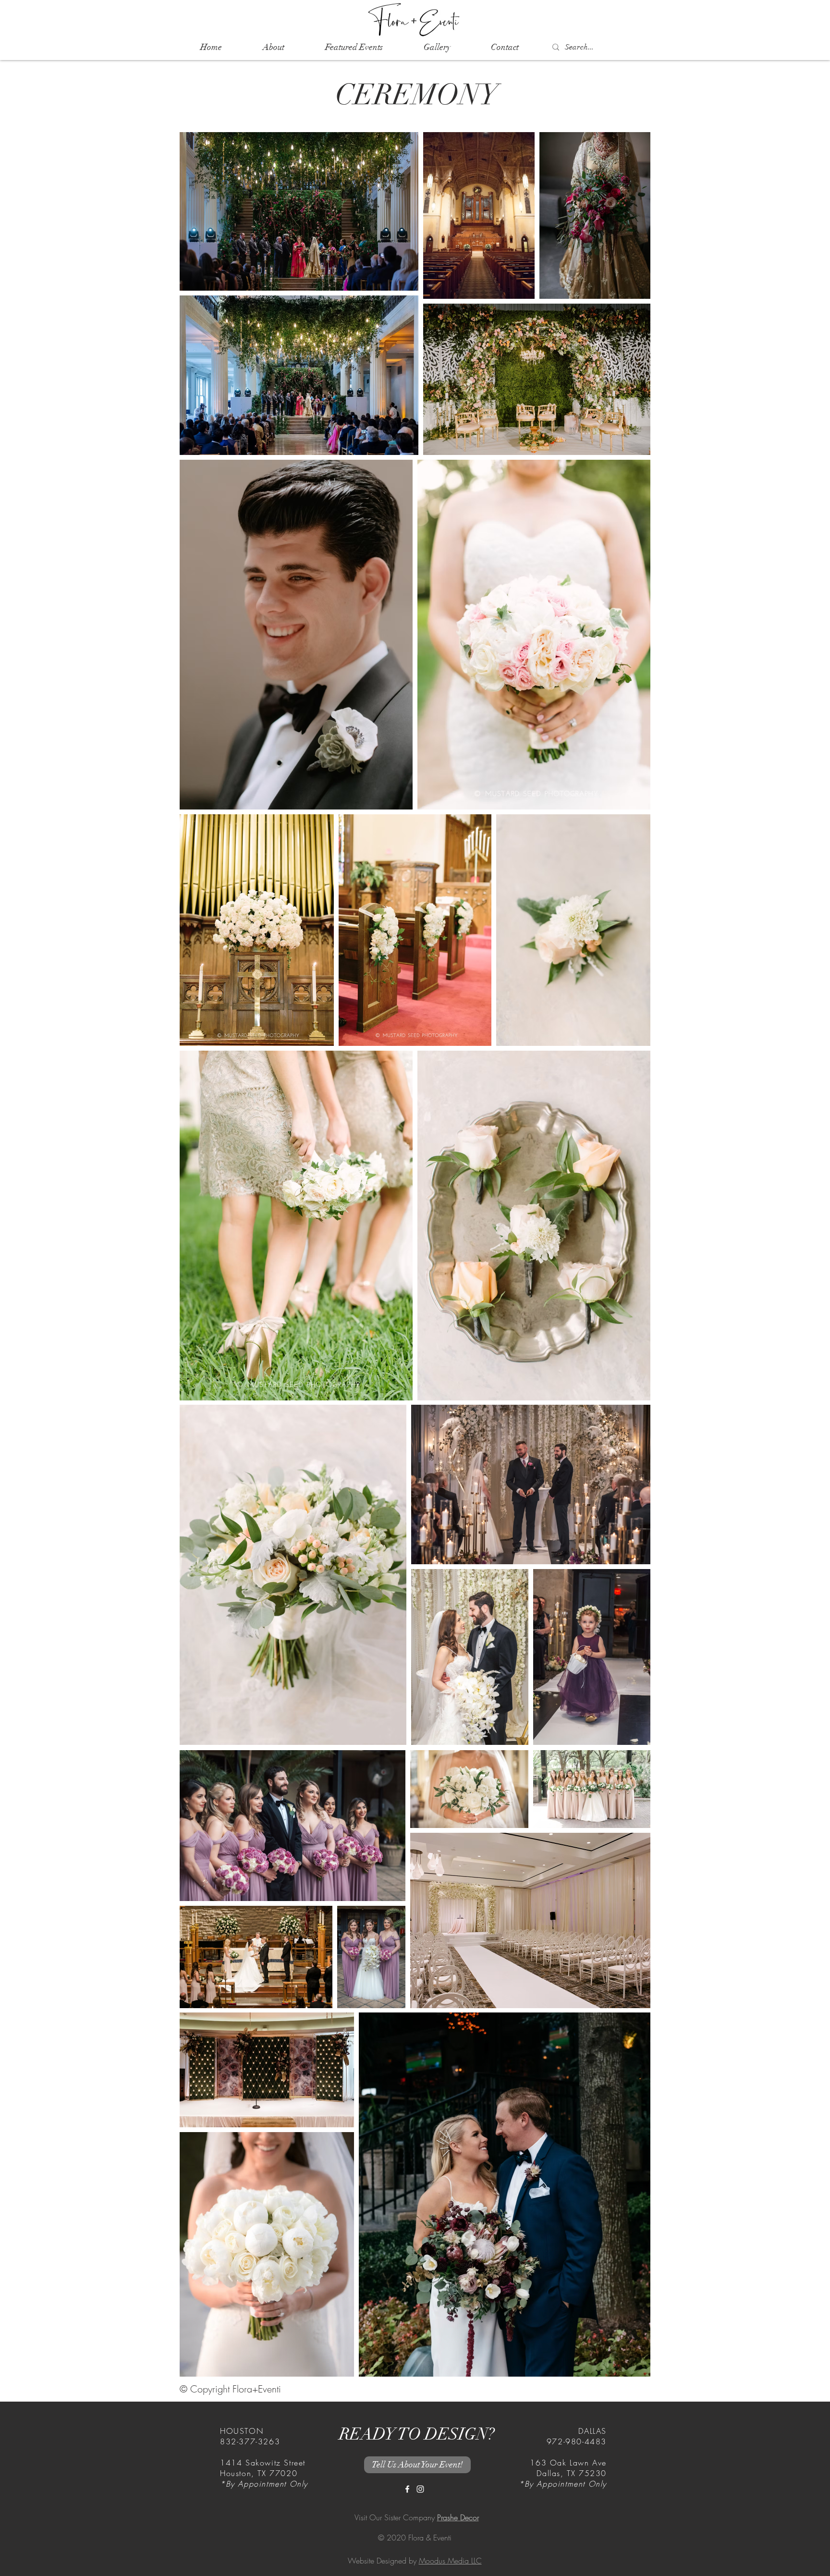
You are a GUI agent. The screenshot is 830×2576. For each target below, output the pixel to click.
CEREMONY (417, 95)
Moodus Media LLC (450, 2561)
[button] (354, 47)
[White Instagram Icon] (420, 2489)
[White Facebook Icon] (407, 2489)
